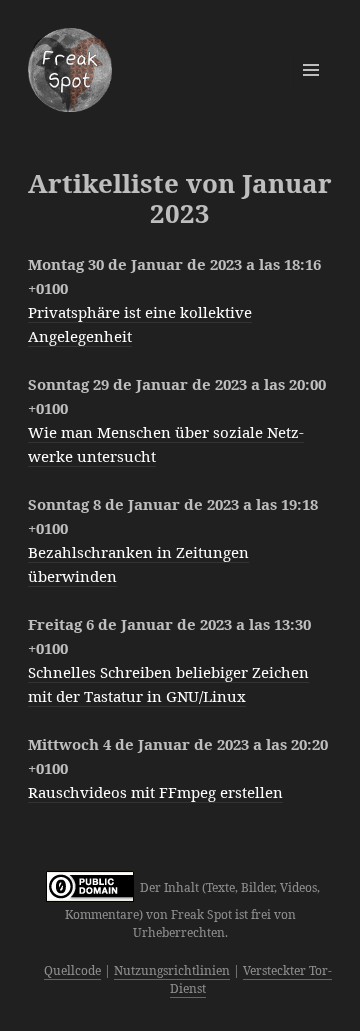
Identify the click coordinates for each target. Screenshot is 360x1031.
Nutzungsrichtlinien (172, 970)
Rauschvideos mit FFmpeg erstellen (155, 792)
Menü (311, 70)
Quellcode (72, 970)
